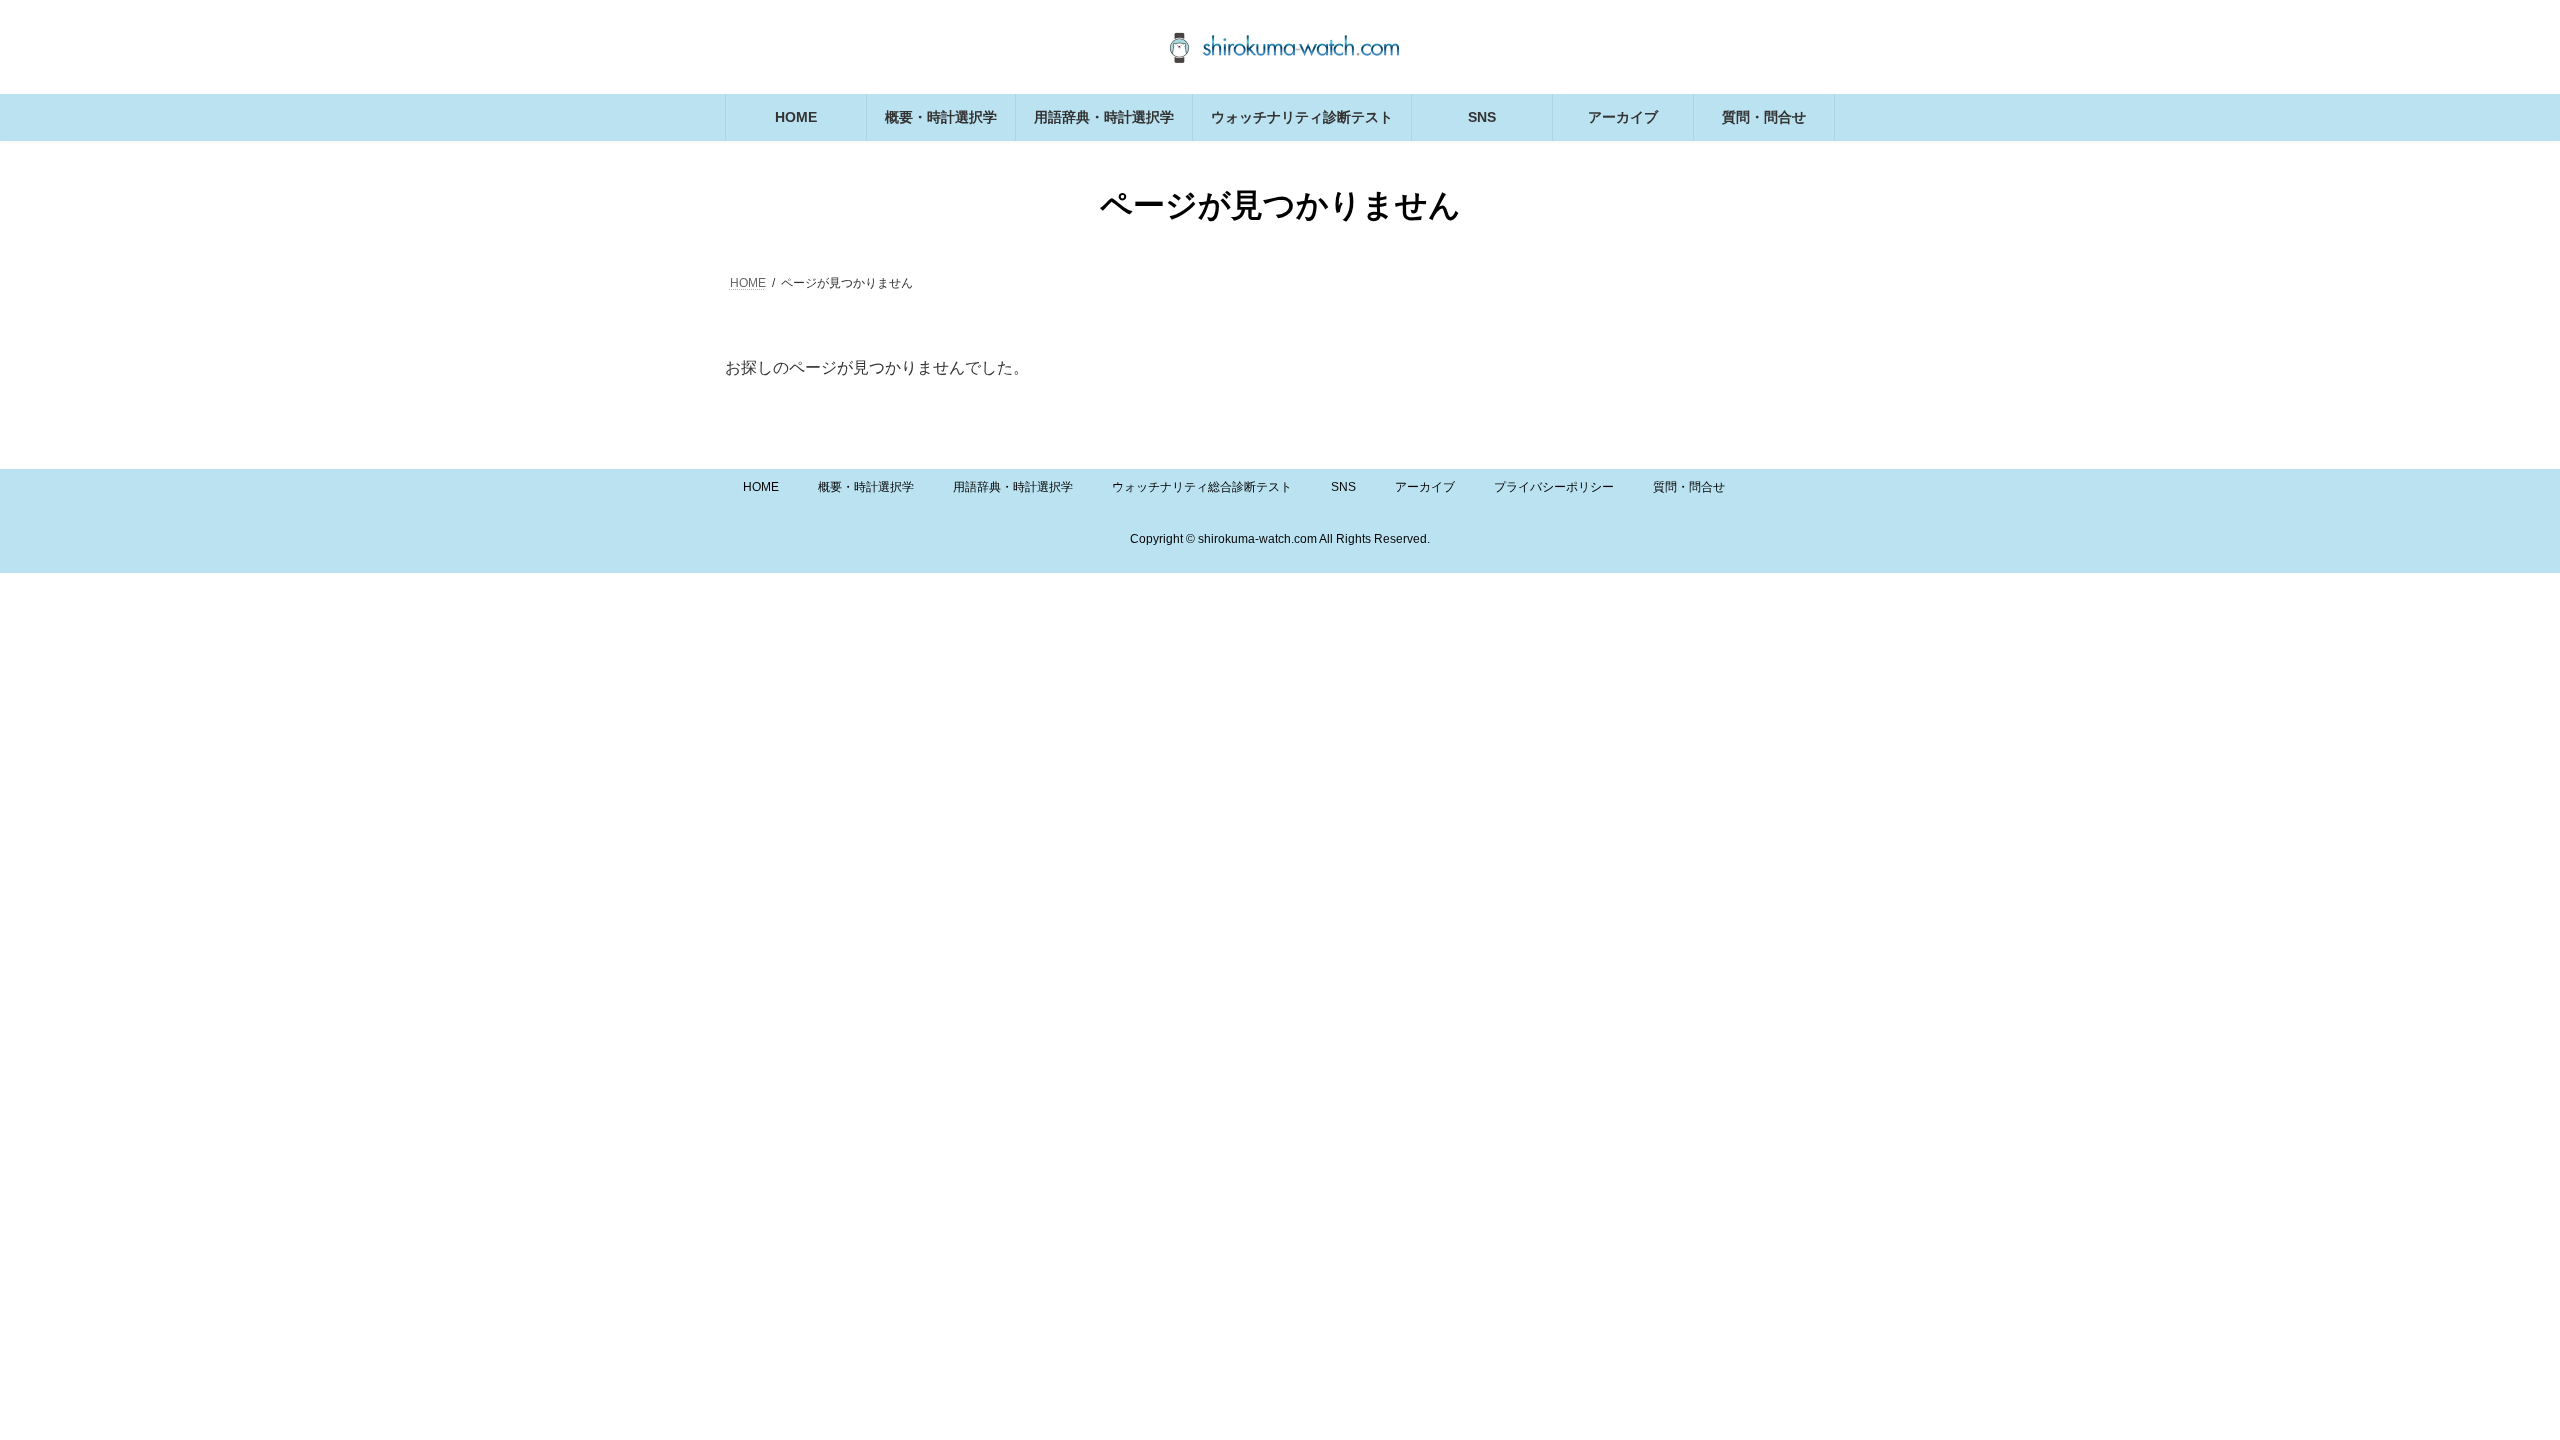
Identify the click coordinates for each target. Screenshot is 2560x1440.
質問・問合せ (1689, 487)
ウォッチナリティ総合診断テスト (1202, 487)
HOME (761, 487)
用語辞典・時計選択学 (1013, 487)
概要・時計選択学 (866, 487)
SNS (1343, 487)
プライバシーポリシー (1554, 487)
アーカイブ (1425, 487)
